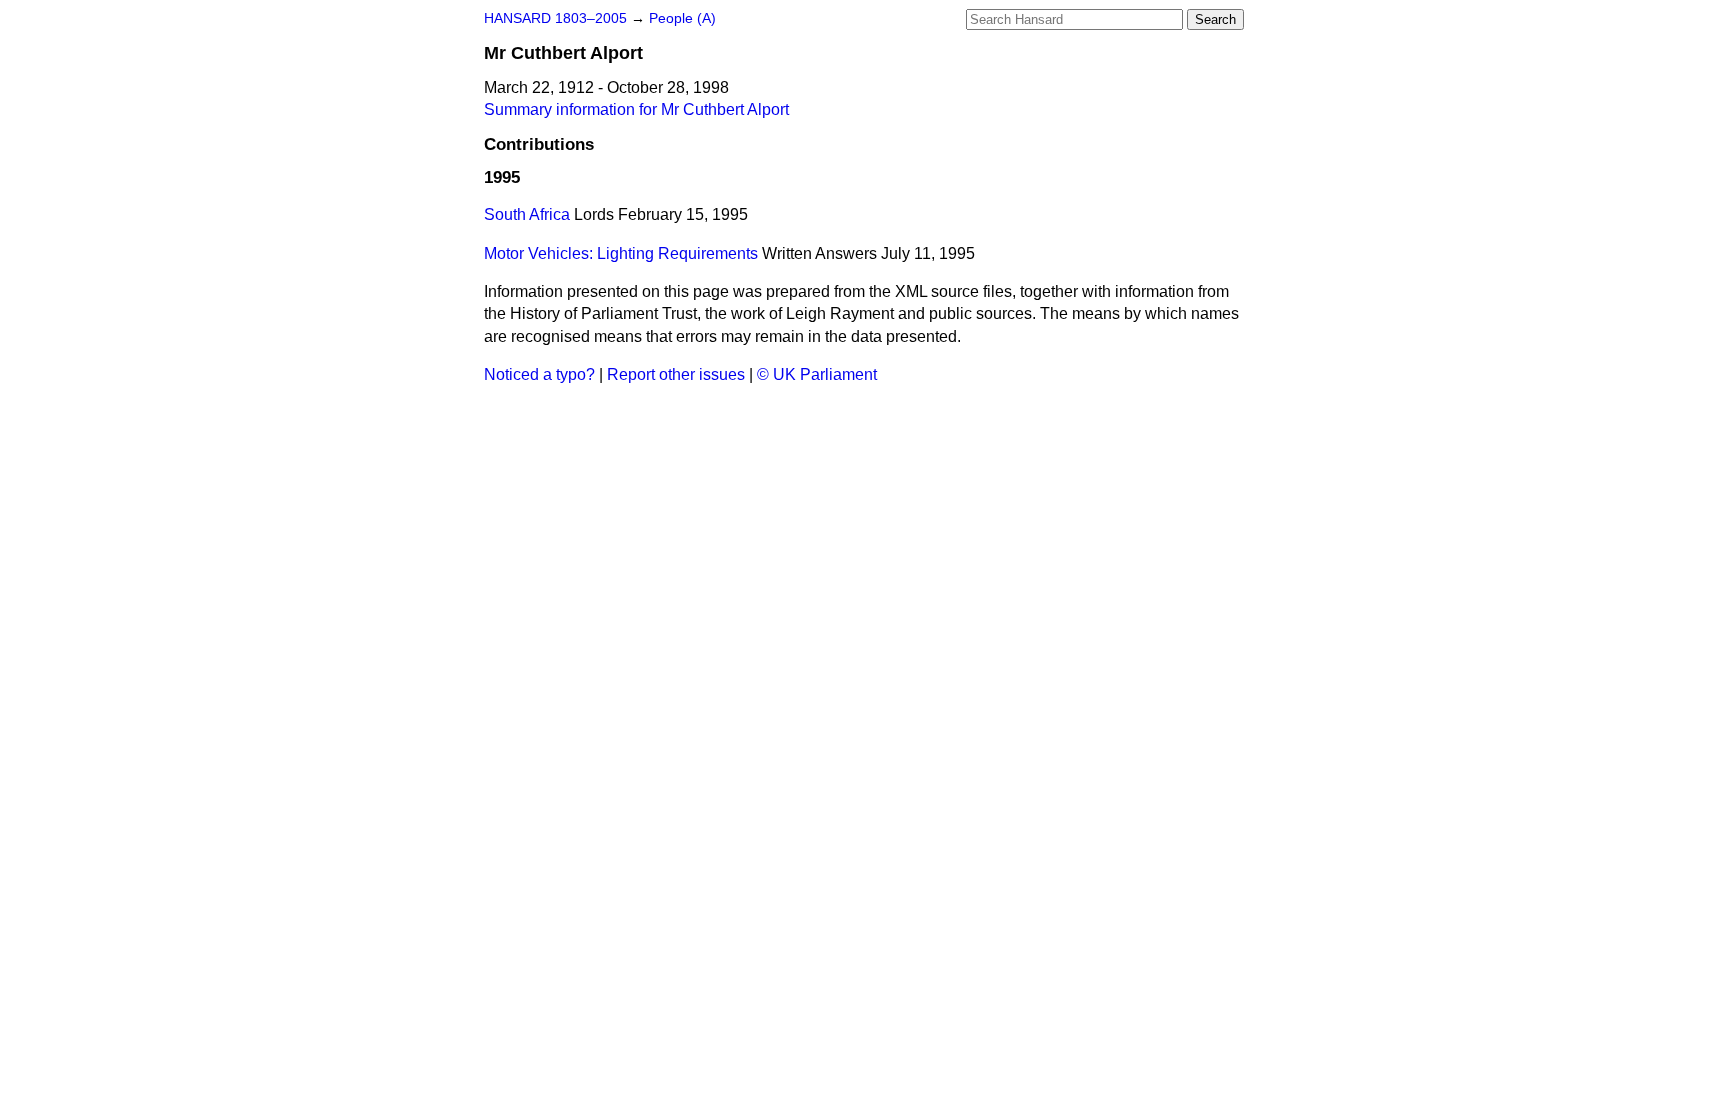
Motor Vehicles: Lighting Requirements (621, 253)
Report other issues (676, 374)
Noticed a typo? (539, 374)
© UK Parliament (817, 374)
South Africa (527, 214)
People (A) (682, 18)
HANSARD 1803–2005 (555, 18)
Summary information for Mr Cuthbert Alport (636, 109)
